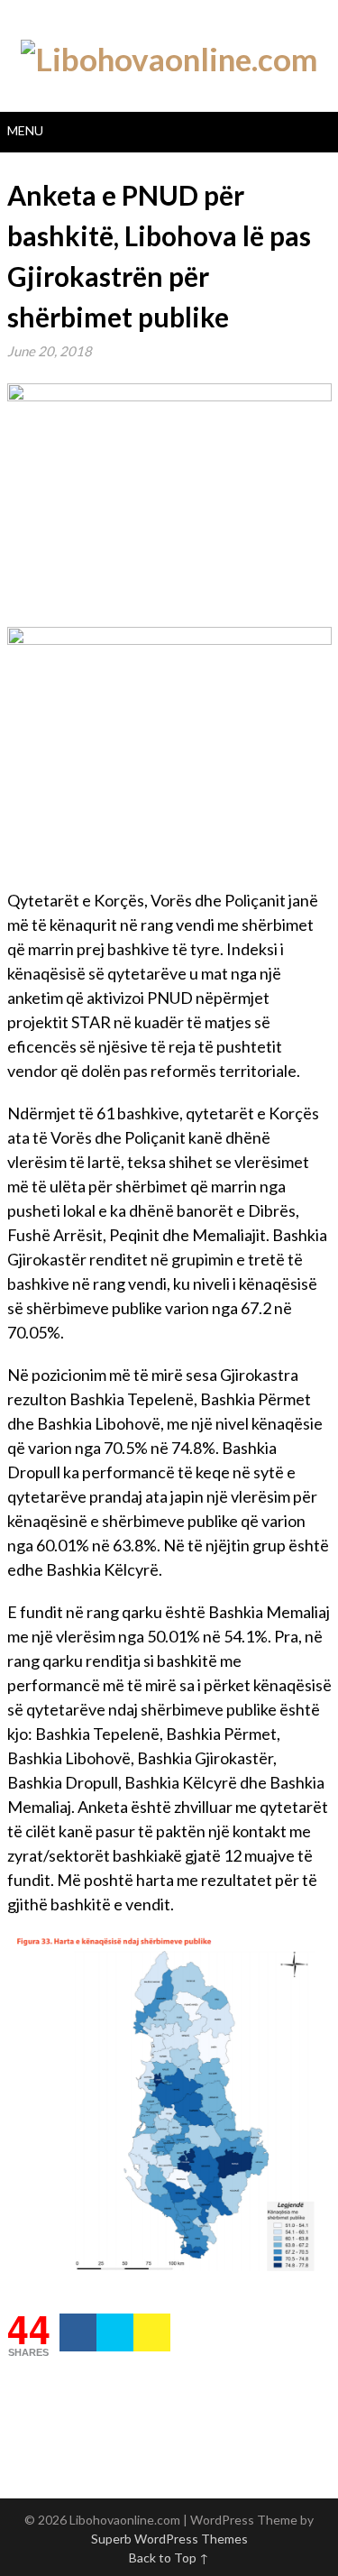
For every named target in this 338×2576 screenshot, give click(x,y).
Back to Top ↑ (169, 2558)
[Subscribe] (152, 2332)
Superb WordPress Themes (169, 2539)
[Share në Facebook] (78, 2332)
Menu (25, 130)
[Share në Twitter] (115, 2332)
